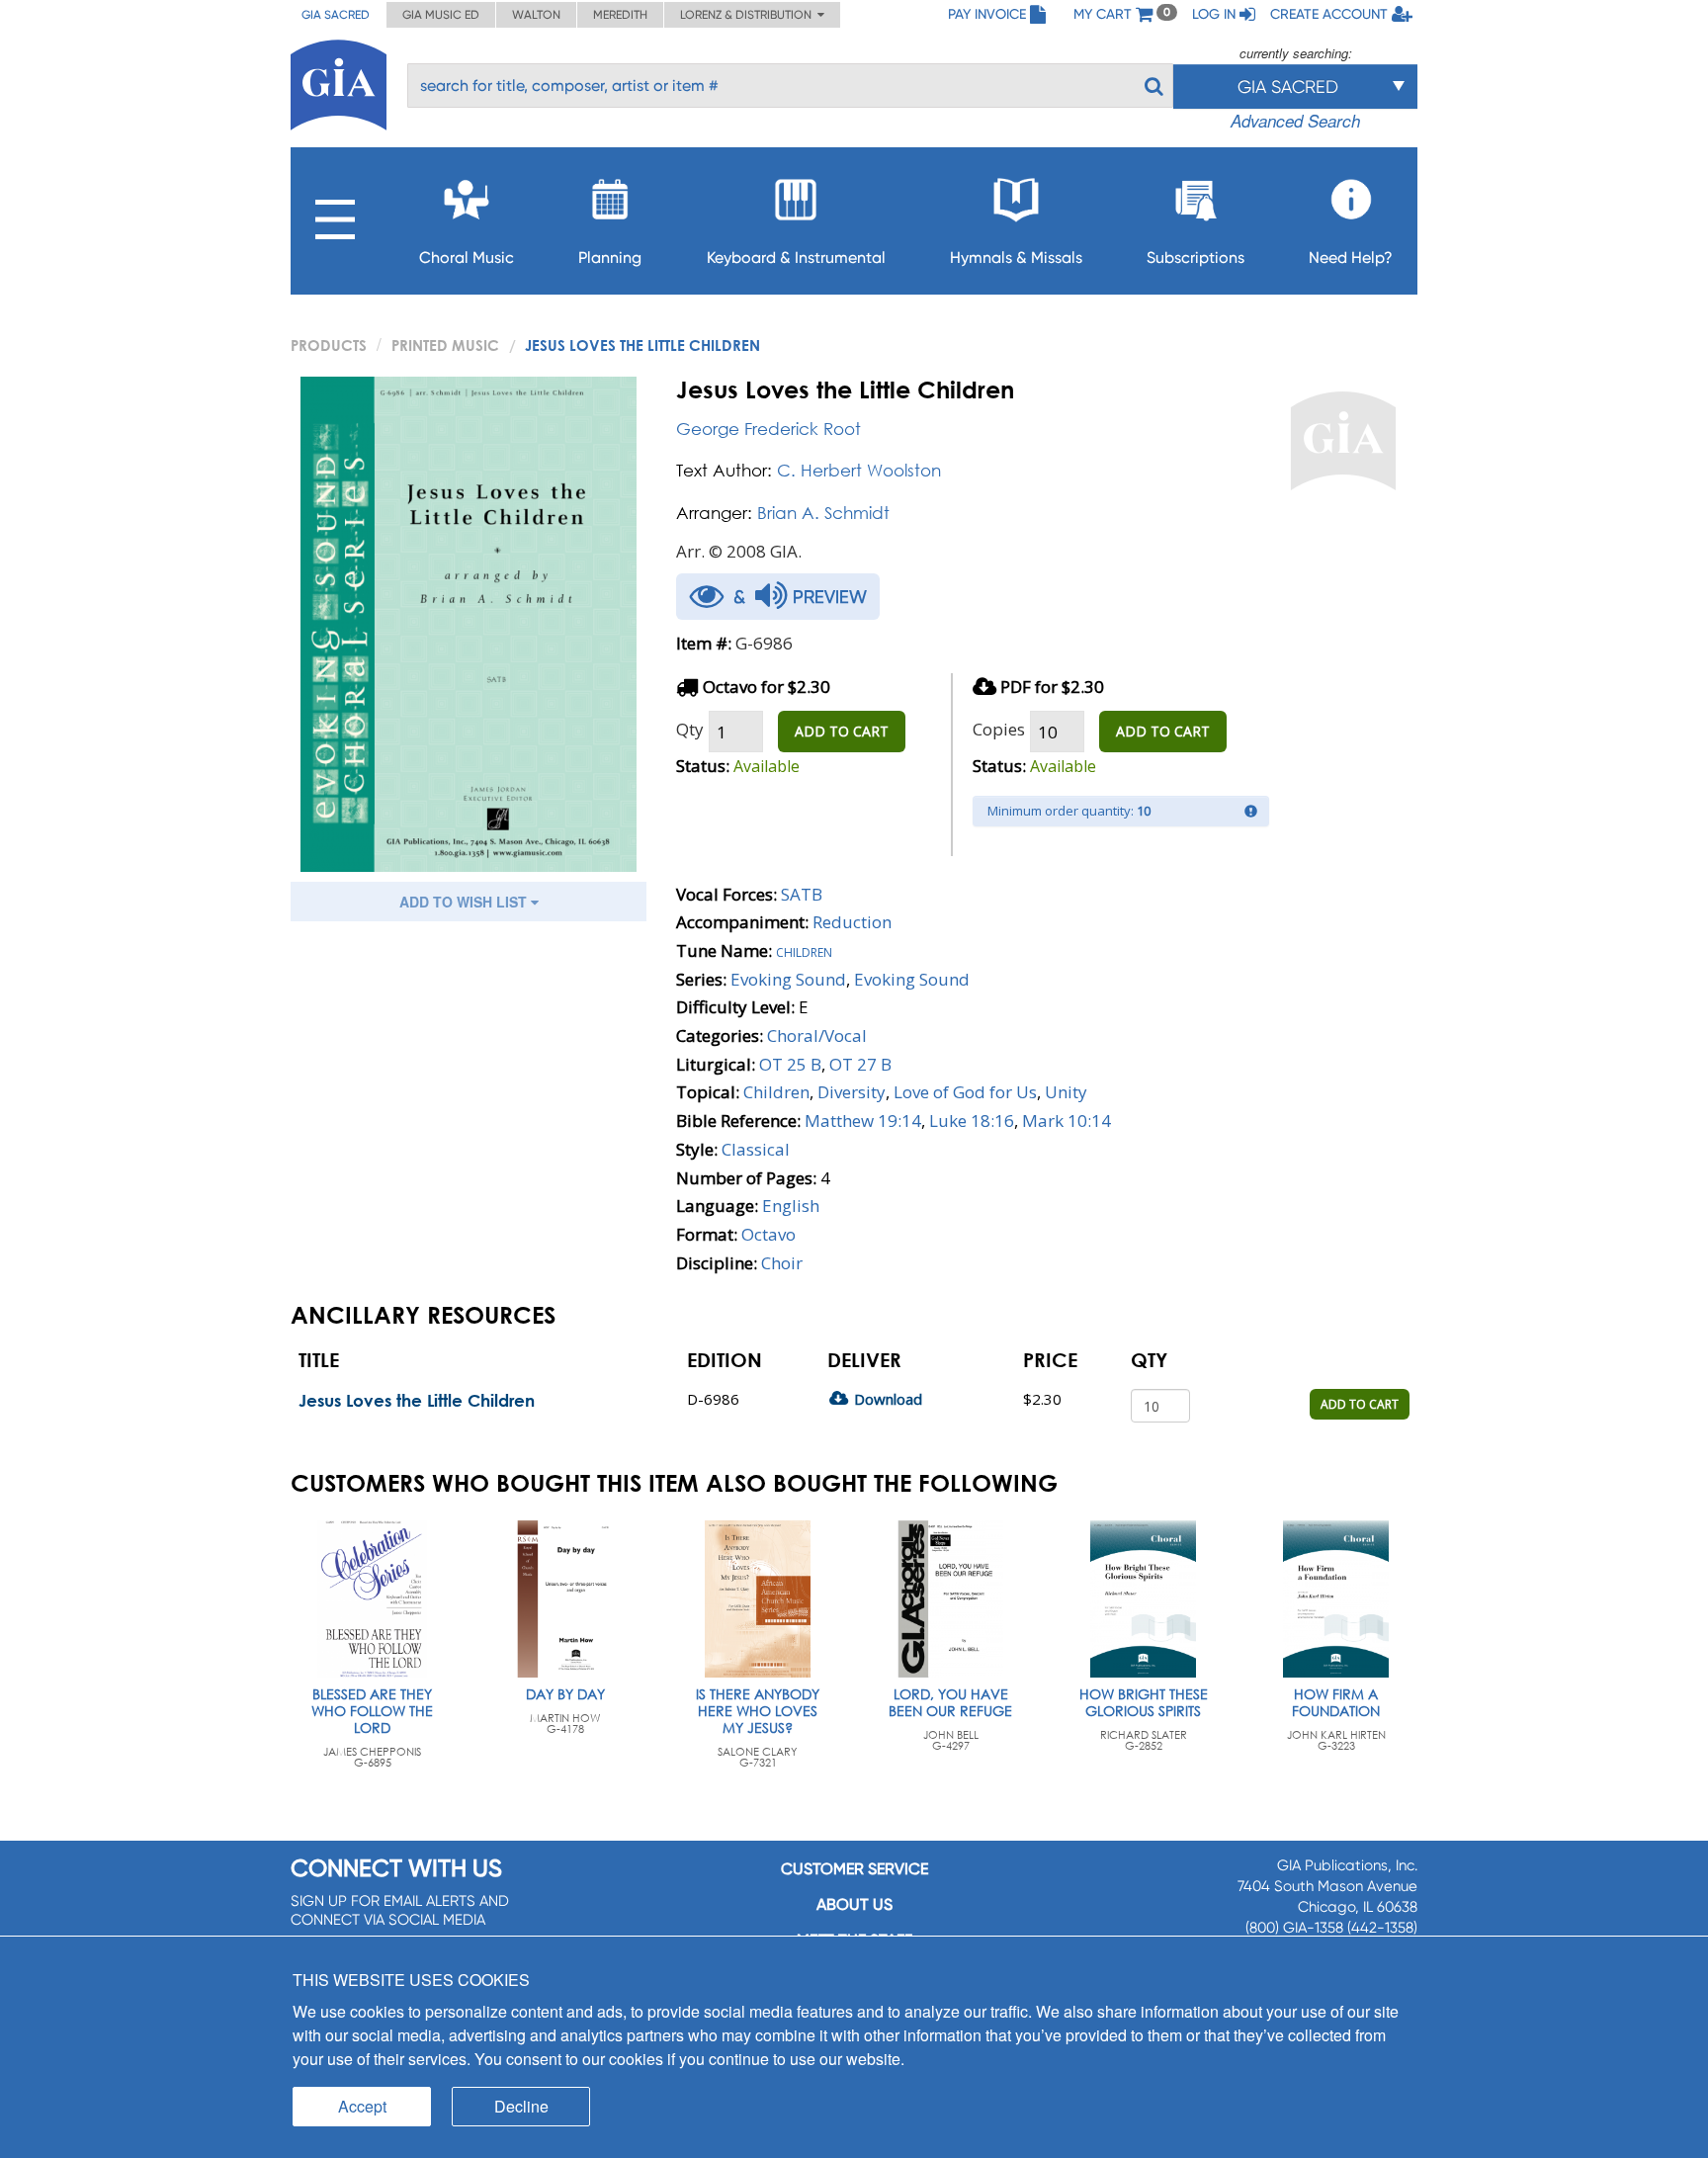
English (791, 1206)
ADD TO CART (842, 731)
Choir (782, 1263)
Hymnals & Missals (1016, 258)
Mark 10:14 (1067, 1121)
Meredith (620, 15)
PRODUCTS (329, 345)
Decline (521, 2106)
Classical (756, 1149)
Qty (690, 729)
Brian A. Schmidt (823, 513)
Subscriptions (1196, 258)
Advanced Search (1295, 121)
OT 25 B (790, 1064)
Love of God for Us (965, 1092)
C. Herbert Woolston (859, 470)
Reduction (852, 922)
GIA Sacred (336, 15)
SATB (802, 894)
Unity (1066, 1092)
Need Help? (1351, 258)
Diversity (852, 1092)
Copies (999, 729)
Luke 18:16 (972, 1121)
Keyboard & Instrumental (796, 258)
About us (854, 1904)
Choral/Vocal (817, 1036)
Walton (536, 15)
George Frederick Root (769, 429)
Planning (610, 258)
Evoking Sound (788, 979)
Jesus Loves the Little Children (417, 1400)
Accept (362, 2106)
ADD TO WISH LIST (465, 902)
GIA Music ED (441, 15)
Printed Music (445, 345)
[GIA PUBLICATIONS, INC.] (339, 82)
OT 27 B (860, 1064)
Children (804, 950)
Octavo (769, 1234)
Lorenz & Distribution (749, 15)
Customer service (854, 1869)
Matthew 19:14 (863, 1121)
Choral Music (467, 258)
